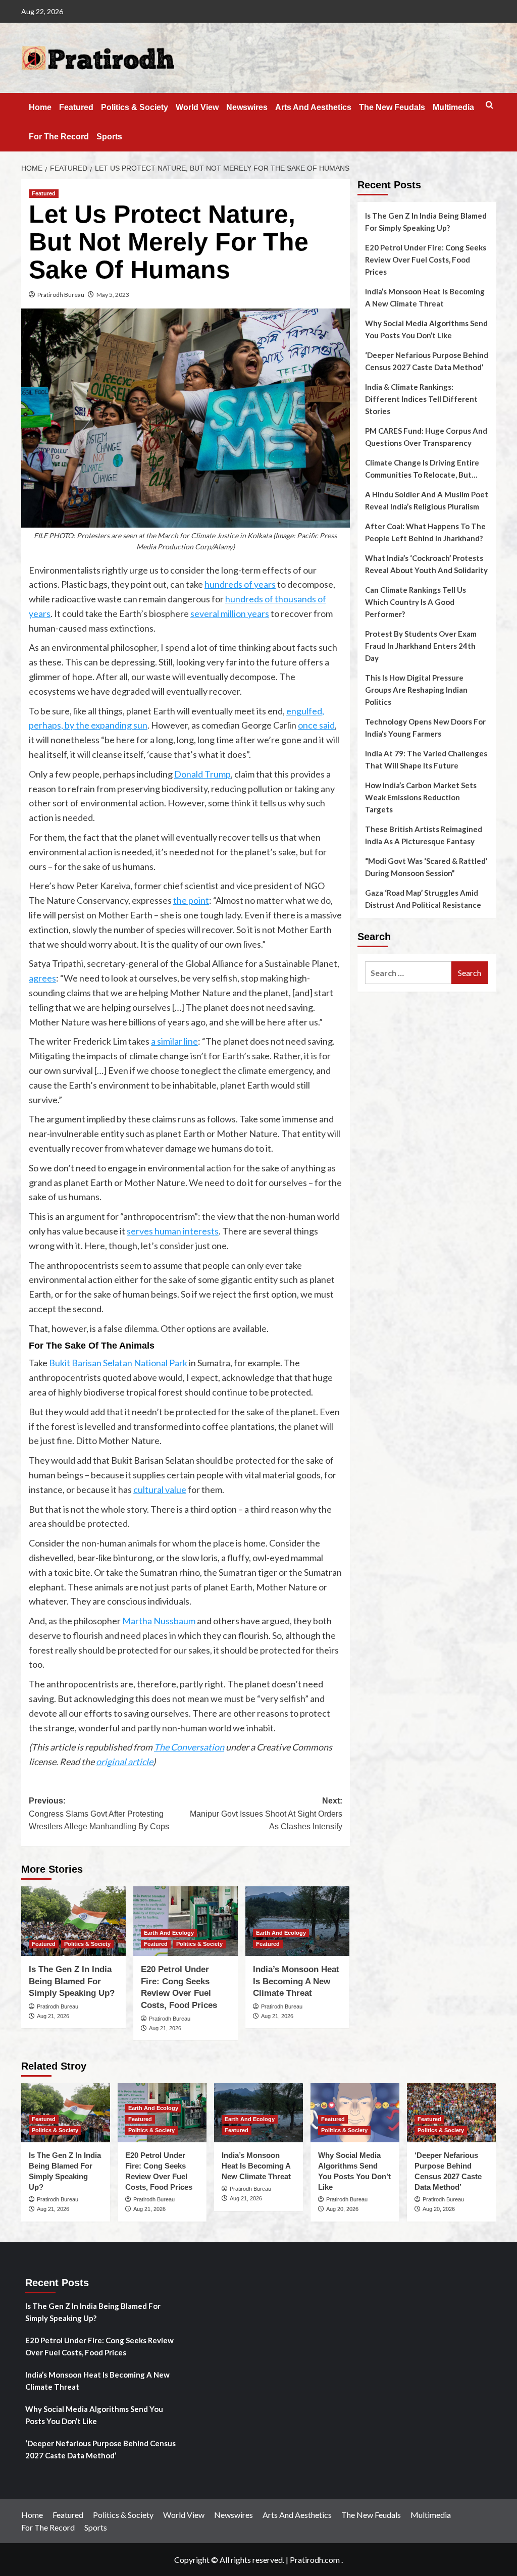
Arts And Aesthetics (313, 107)
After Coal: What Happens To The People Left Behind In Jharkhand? (425, 532)
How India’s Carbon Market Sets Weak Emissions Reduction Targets (421, 797)
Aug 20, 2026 (342, 2209)
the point (191, 900)
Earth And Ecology (169, 1933)
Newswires (247, 107)
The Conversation (189, 1747)
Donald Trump (202, 774)
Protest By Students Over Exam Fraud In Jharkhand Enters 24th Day (421, 646)
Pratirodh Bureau (61, 295)
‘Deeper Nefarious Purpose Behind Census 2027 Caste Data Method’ (427, 361)
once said (316, 725)
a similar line (174, 1041)
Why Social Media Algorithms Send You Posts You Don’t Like (426, 329)
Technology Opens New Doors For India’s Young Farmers (425, 728)
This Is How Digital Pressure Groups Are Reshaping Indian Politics (416, 690)
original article (124, 1762)
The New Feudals (392, 107)
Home (40, 107)
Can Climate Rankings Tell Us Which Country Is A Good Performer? (416, 602)
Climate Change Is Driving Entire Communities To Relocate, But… (422, 469)
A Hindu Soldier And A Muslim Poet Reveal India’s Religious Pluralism (427, 500)
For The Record (59, 137)
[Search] (489, 105)
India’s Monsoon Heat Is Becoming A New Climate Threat (296, 1981)
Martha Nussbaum (159, 1621)
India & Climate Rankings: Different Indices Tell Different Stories (421, 399)
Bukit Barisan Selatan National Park (118, 1363)
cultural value (160, 1489)
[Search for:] (408, 973)
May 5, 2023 (113, 295)
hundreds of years (240, 584)
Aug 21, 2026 (53, 2016)
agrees (42, 978)
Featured (76, 107)
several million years (230, 613)
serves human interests (173, 1231)
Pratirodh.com (315, 2560)
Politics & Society (135, 107)
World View (197, 107)
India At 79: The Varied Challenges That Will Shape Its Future (426, 759)
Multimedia (453, 107)
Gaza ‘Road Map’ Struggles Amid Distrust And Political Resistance (423, 899)
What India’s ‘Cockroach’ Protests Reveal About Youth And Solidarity (426, 564)
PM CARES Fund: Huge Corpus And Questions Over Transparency (426, 437)
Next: (266, 1814)
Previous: (99, 1814)
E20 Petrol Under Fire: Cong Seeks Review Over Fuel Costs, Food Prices (426, 260)
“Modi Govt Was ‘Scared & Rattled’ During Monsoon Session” (426, 867)
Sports (109, 137)
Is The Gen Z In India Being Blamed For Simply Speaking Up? (72, 1981)
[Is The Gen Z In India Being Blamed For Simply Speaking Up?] (73, 1921)
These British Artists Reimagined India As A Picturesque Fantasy (424, 835)
